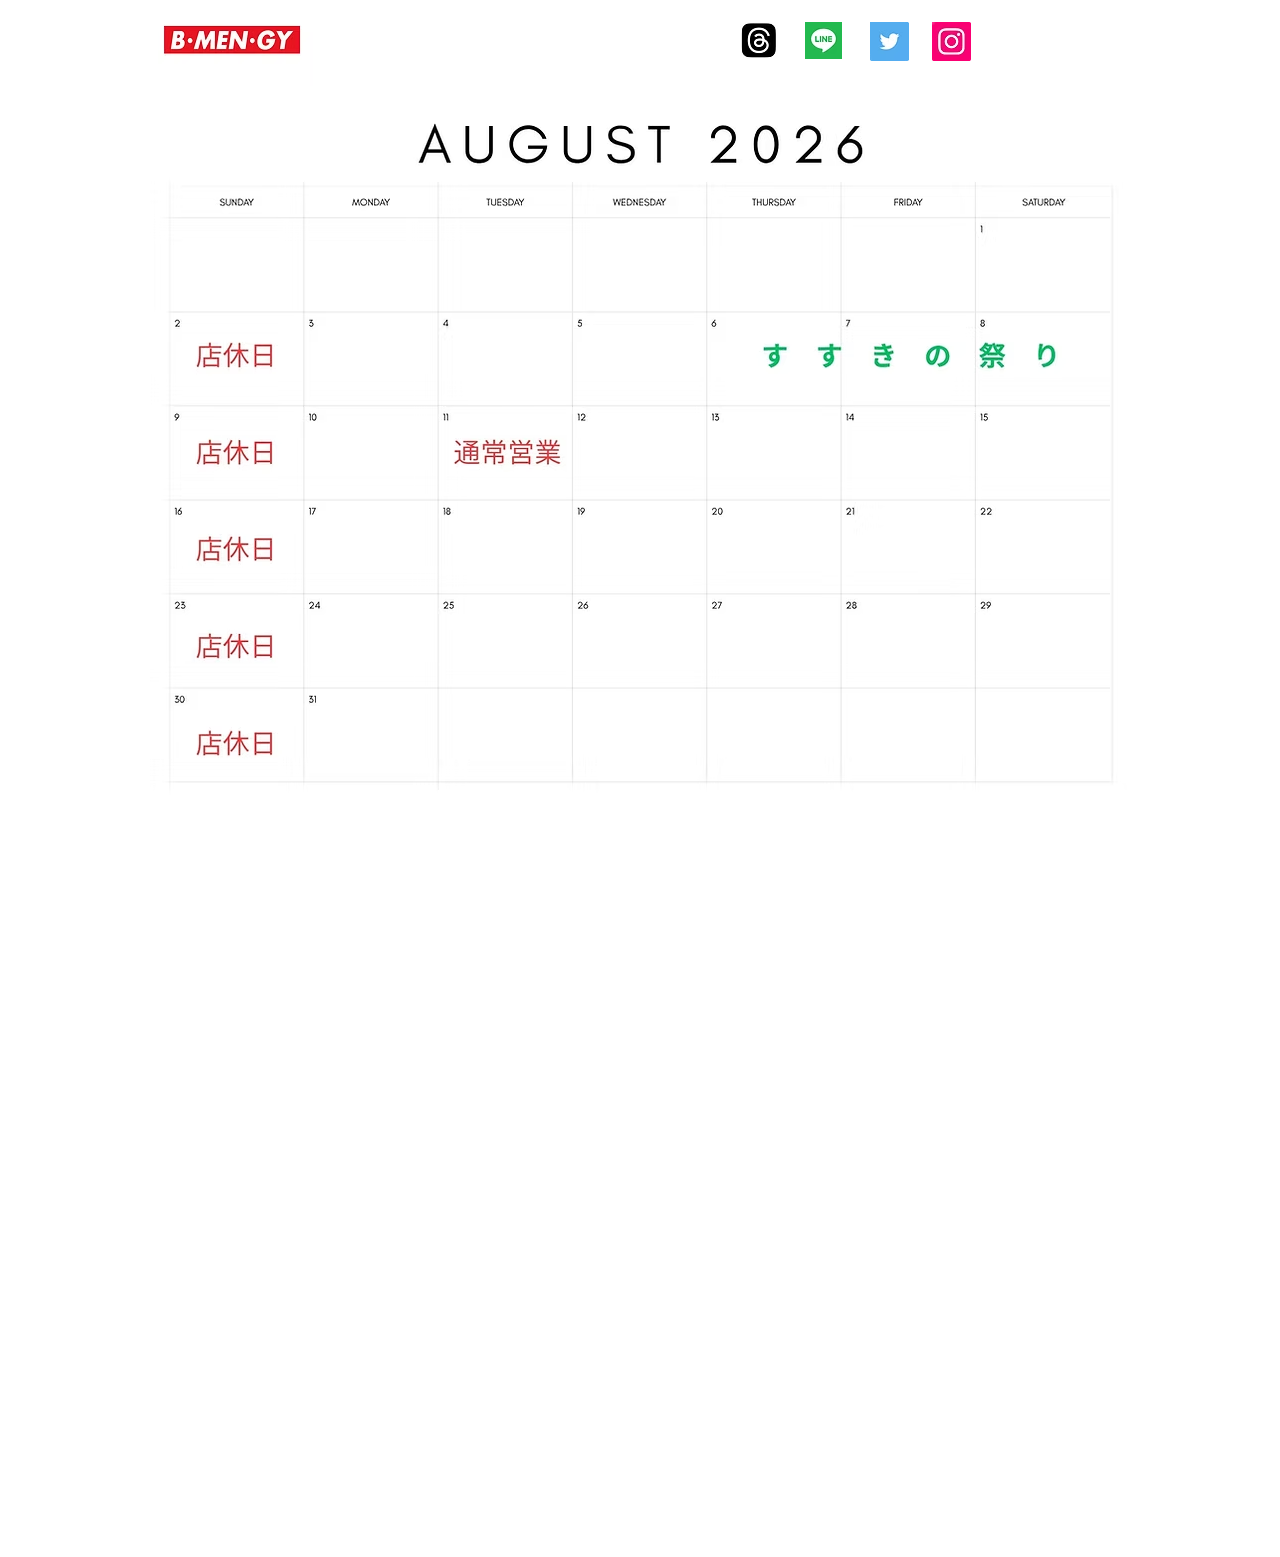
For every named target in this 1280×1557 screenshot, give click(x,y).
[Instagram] (951, 41)
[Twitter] (889, 41)
